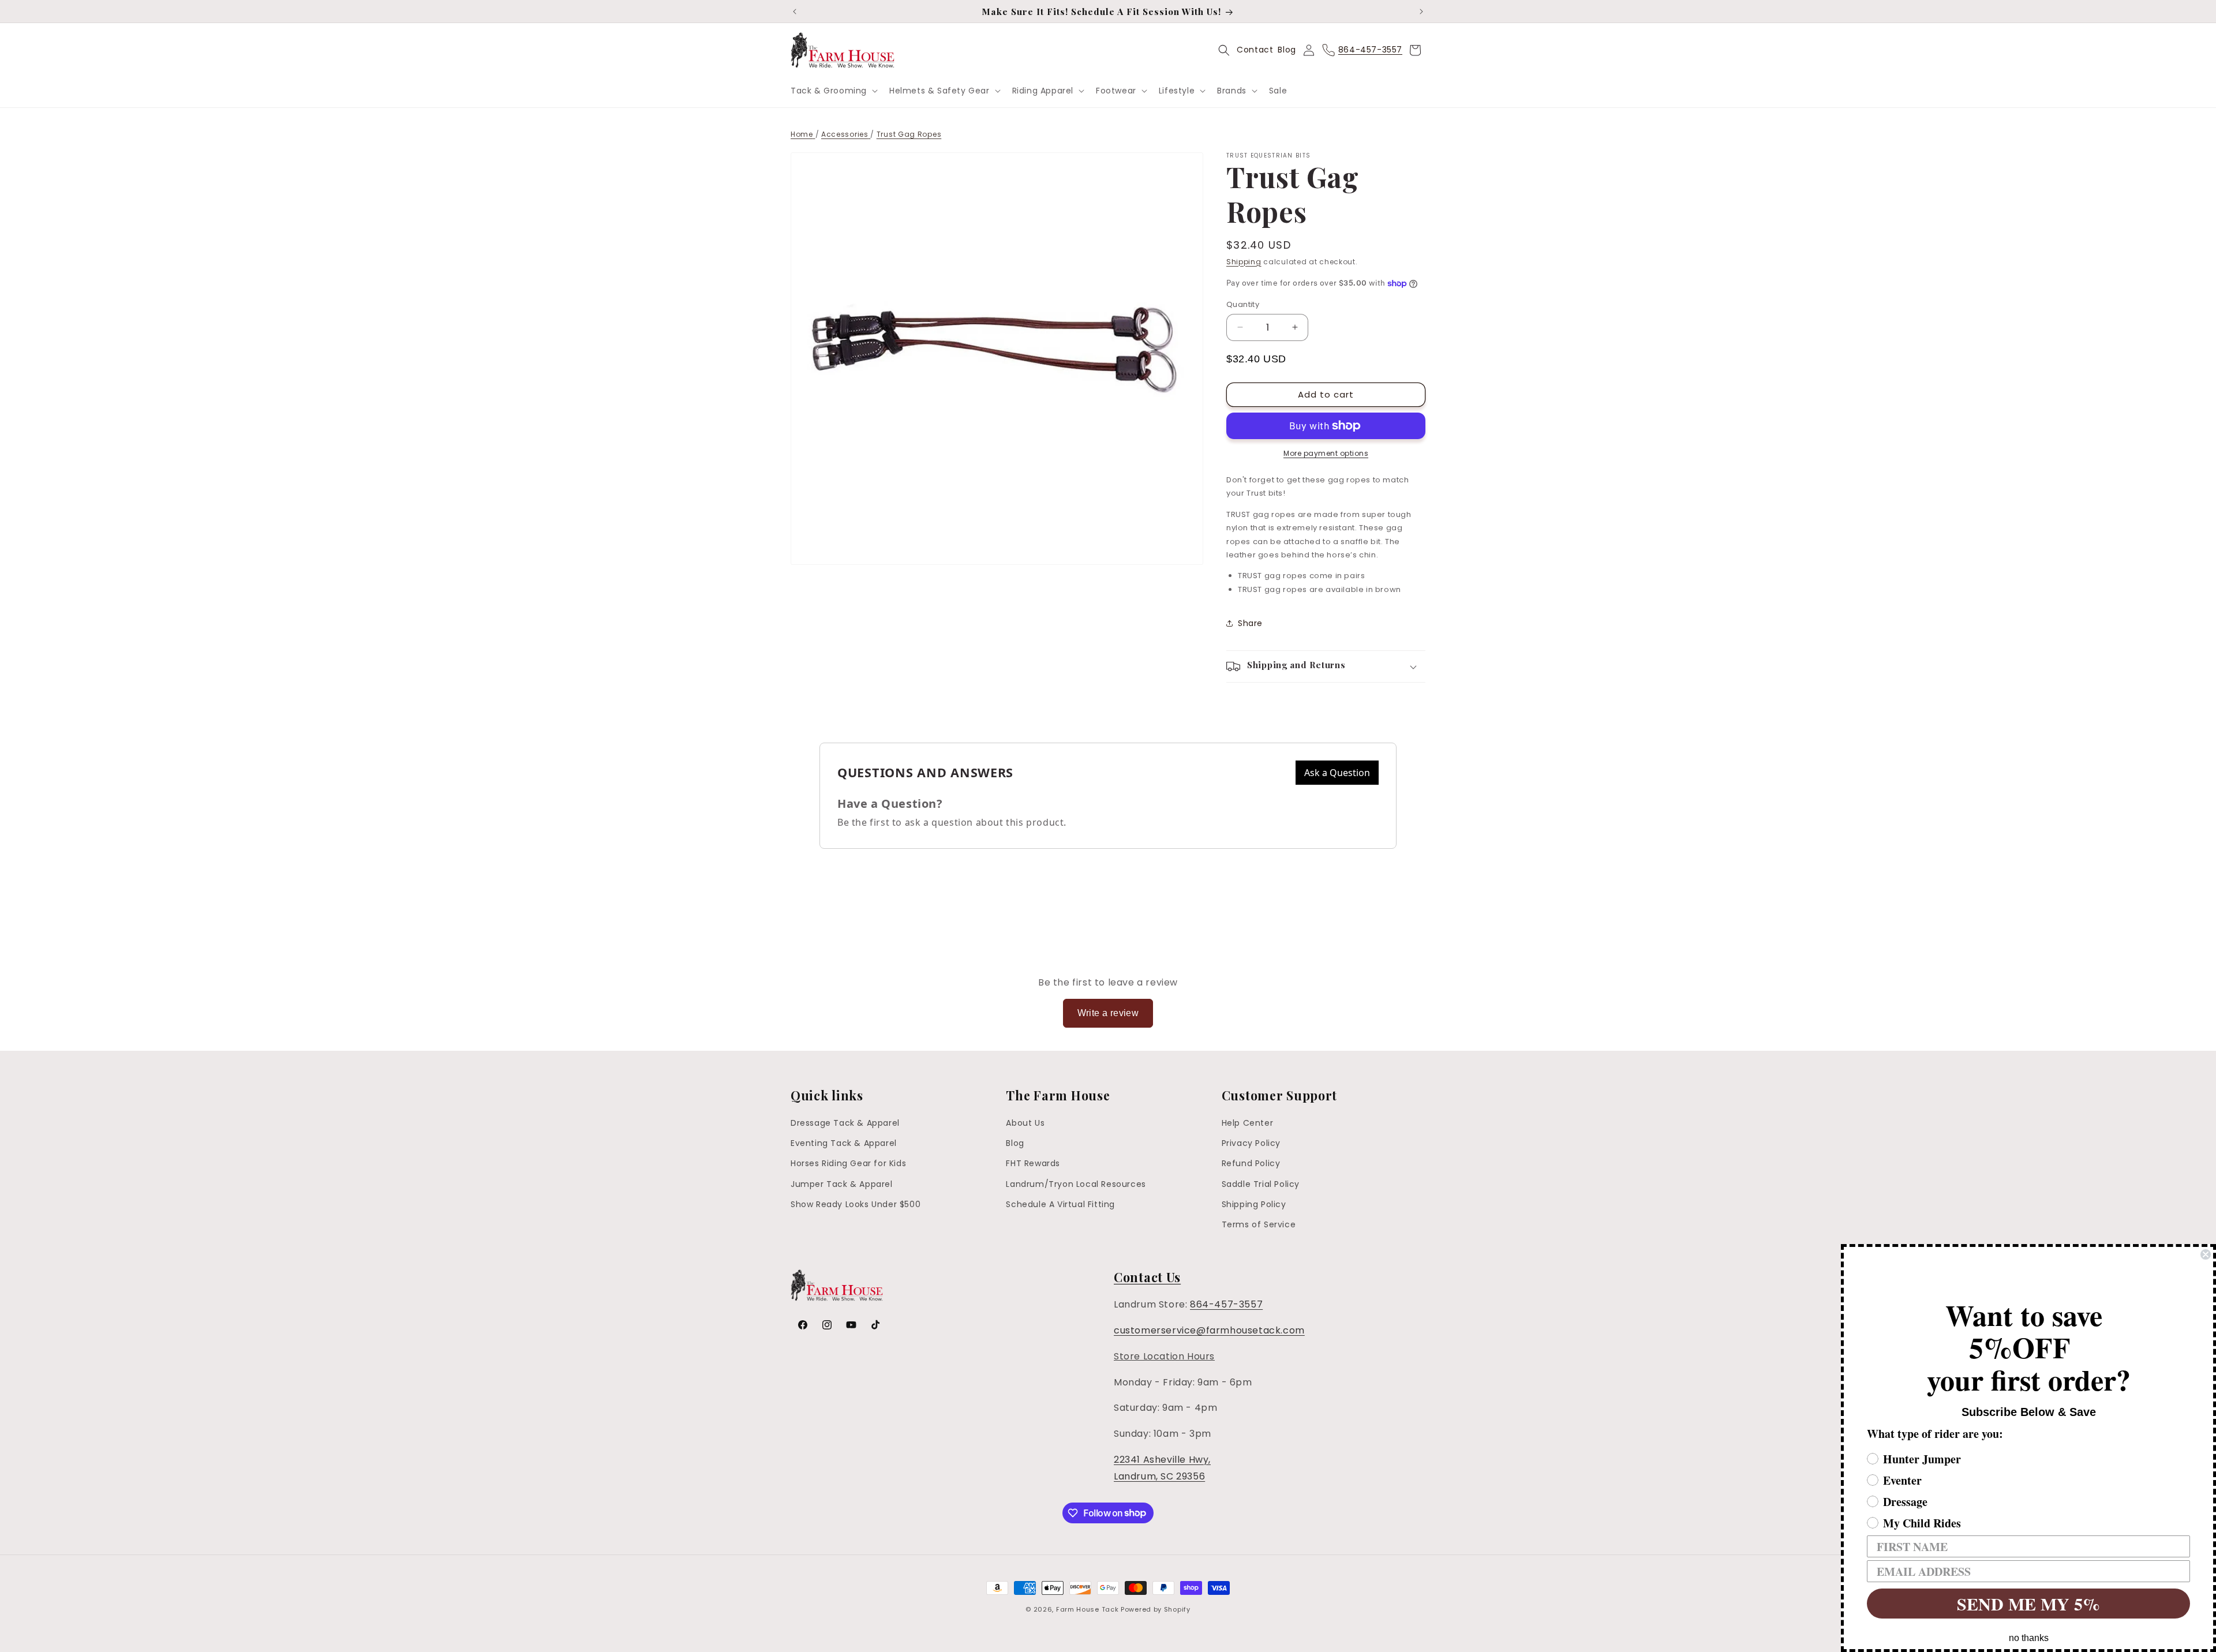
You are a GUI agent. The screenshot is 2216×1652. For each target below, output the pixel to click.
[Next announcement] (1421, 12)
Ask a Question (1337, 773)
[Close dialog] (2206, 1254)
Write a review (1108, 1013)
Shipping (1244, 262)
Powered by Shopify (1156, 1609)
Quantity (1243, 304)
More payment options (1326, 453)
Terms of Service (1259, 1224)
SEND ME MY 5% (2028, 1604)
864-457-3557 (1226, 1304)
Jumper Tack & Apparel (842, 1184)
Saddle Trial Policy (1261, 1184)
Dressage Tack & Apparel (845, 1123)
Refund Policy (1251, 1164)
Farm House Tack (1088, 1609)
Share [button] (1250, 623)
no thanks (2029, 1638)
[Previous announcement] (795, 12)
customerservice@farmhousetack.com (1209, 1330)
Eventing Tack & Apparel (844, 1143)
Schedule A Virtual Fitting (1060, 1204)
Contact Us (1147, 1277)
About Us (1025, 1123)
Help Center (1248, 1123)
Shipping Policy (1254, 1204)
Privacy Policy (1251, 1143)
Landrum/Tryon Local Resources (1076, 1184)
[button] (833, 91)
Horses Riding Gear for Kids (848, 1164)
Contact (1255, 50)
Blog (1287, 50)
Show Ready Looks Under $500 (856, 1204)
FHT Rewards (1033, 1164)
